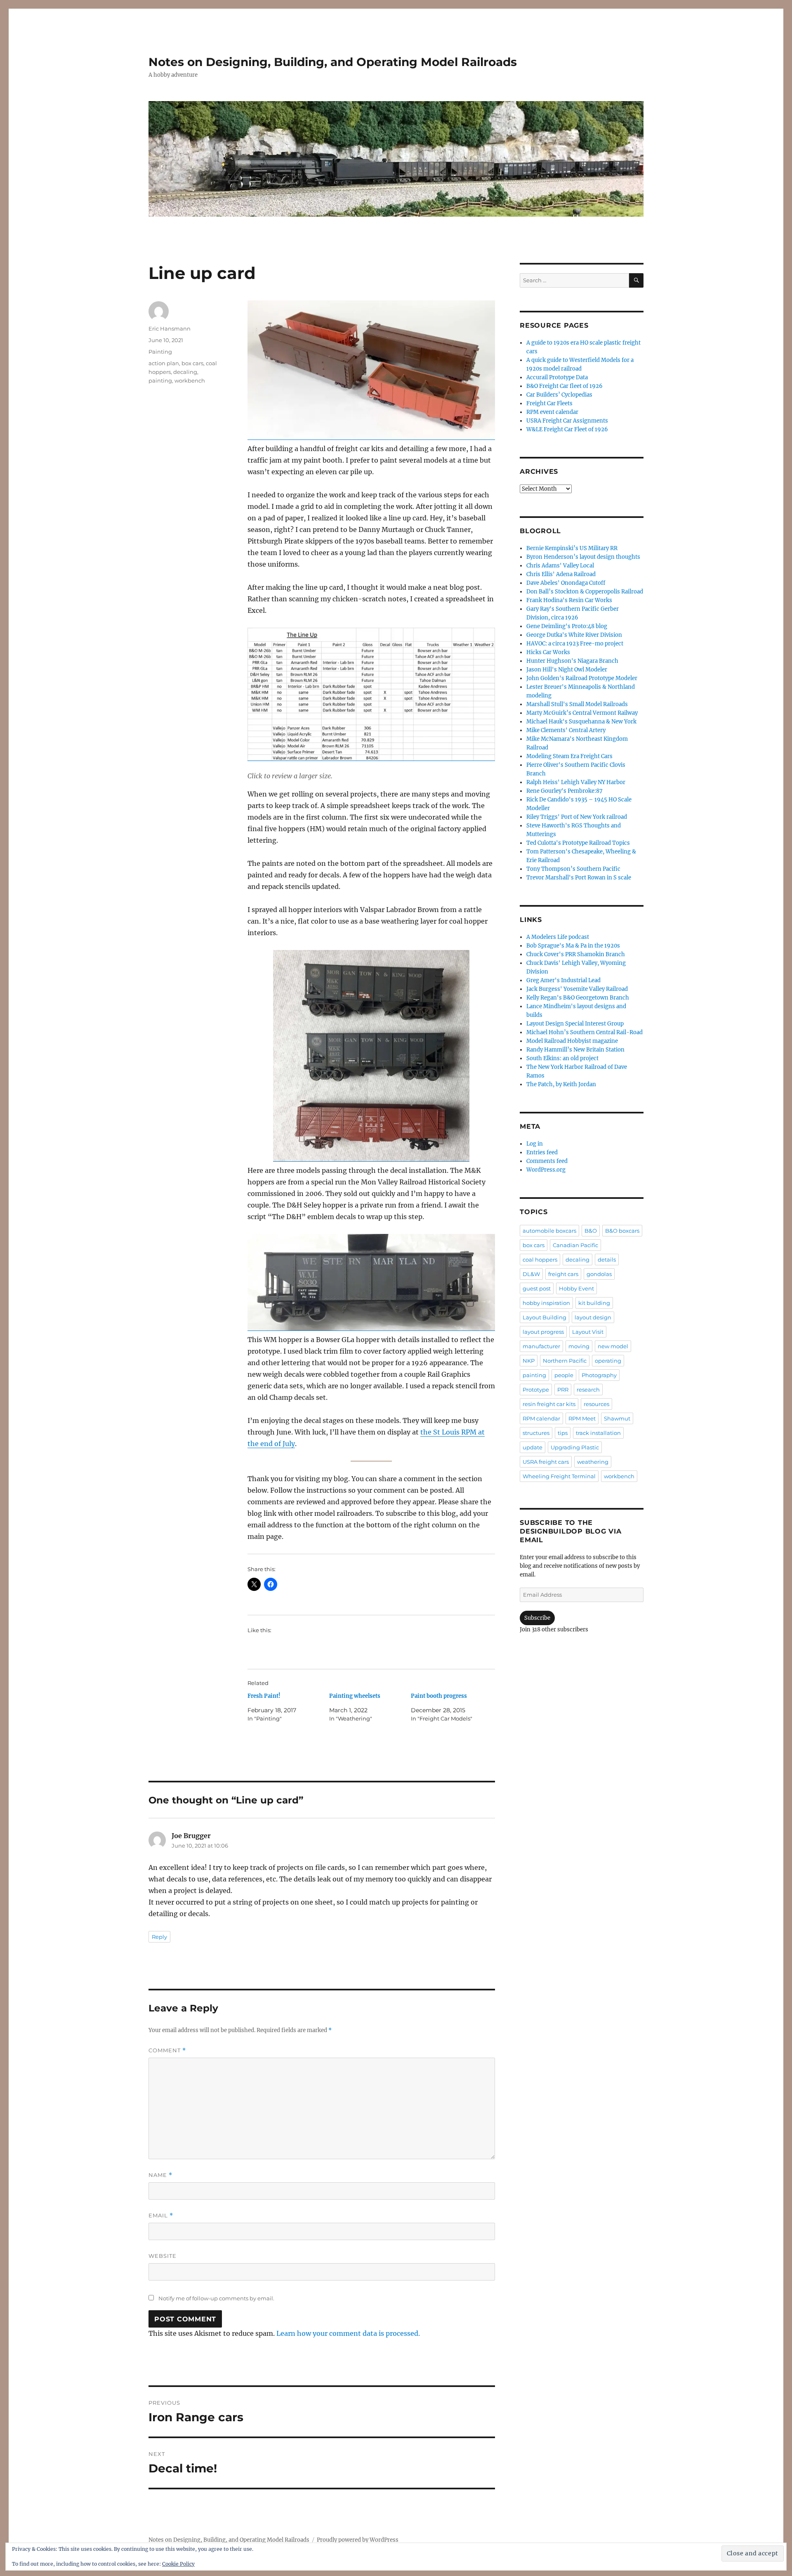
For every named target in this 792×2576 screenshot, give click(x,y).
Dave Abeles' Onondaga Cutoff (566, 583)
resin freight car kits (549, 1404)
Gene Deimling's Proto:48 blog (567, 626)
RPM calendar (541, 1418)
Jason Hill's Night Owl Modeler (567, 670)
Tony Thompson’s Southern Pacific (573, 869)
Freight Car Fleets (549, 403)
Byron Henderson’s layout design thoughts (583, 557)
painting (160, 380)
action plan (164, 363)
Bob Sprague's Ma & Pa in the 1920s (573, 946)
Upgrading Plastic (575, 1447)
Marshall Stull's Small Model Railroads (577, 704)
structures (536, 1433)
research (588, 1390)
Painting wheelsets (355, 1696)
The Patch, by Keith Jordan (561, 1084)
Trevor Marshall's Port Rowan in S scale (579, 878)
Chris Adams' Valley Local (560, 566)
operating (608, 1361)
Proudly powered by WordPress (358, 2540)
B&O (591, 1231)
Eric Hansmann (170, 328)
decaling (185, 372)
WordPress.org (546, 1170)
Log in (535, 1144)
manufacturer (541, 1346)
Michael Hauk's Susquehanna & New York (581, 722)
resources (596, 1404)
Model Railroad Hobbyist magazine (572, 1041)
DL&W (531, 1274)
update (533, 1447)
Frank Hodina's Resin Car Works (569, 600)
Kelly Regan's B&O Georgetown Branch (578, 998)
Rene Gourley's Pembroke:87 (565, 791)
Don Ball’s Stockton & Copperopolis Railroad (585, 592)
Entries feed (542, 1152)
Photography (599, 1375)
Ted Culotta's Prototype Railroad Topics (578, 843)
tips (563, 1433)
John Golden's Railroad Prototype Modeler (582, 678)
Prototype (536, 1390)
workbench (190, 380)
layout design (593, 1317)
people (564, 1375)
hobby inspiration (546, 1303)
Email (161, 2216)
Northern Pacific (565, 1361)
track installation (598, 1433)
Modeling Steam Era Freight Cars (569, 756)
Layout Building (544, 1317)
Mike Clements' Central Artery (566, 730)
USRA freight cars (546, 1462)
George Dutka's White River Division (574, 635)
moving (579, 1346)
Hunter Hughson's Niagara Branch (572, 661)
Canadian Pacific (575, 1245)
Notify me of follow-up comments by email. (216, 2298)
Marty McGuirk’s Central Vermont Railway (582, 713)
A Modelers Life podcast (558, 937)
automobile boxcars (549, 1231)
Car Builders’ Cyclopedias (559, 395)
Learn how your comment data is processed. (348, 2333)
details (607, 1260)
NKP (529, 1361)
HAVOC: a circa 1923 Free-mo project (575, 644)
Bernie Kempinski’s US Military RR (572, 548)
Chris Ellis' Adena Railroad (561, 574)
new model (613, 1346)
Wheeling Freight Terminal (559, 1476)
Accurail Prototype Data (557, 377)
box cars (192, 363)
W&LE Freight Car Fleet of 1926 (567, 429)
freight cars (563, 1274)
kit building (594, 1303)
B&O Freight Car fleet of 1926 (565, 386)
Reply (159, 1937)
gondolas (599, 1274)
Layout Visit (588, 1332)
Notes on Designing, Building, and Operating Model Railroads (333, 62)
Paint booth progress (439, 1696)
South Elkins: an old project (562, 1058)
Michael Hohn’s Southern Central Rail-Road (585, 1032)
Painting (160, 352)
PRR (563, 1390)
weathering (593, 1462)
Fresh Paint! (264, 1696)
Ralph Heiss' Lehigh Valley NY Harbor (576, 782)
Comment (167, 2050)
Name (160, 2175)
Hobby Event (576, 1288)
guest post (537, 1288)
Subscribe (537, 1618)
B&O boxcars (622, 1231)
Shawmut (617, 1418)
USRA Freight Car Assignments (567, 421)
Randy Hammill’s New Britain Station (575, 1050)
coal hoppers (540, 1260)
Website (163, 2256)
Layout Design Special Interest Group (575, 1024)
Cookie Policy (178, 2564)
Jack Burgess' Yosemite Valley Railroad (577, 989)
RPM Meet (582, 1418)
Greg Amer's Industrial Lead (563, 980)
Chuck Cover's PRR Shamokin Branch (576, 954)
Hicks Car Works (548, 652)
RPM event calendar (552, 412)
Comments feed (547, 1161)
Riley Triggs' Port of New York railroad (577, 817)
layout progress (543, 1332)
